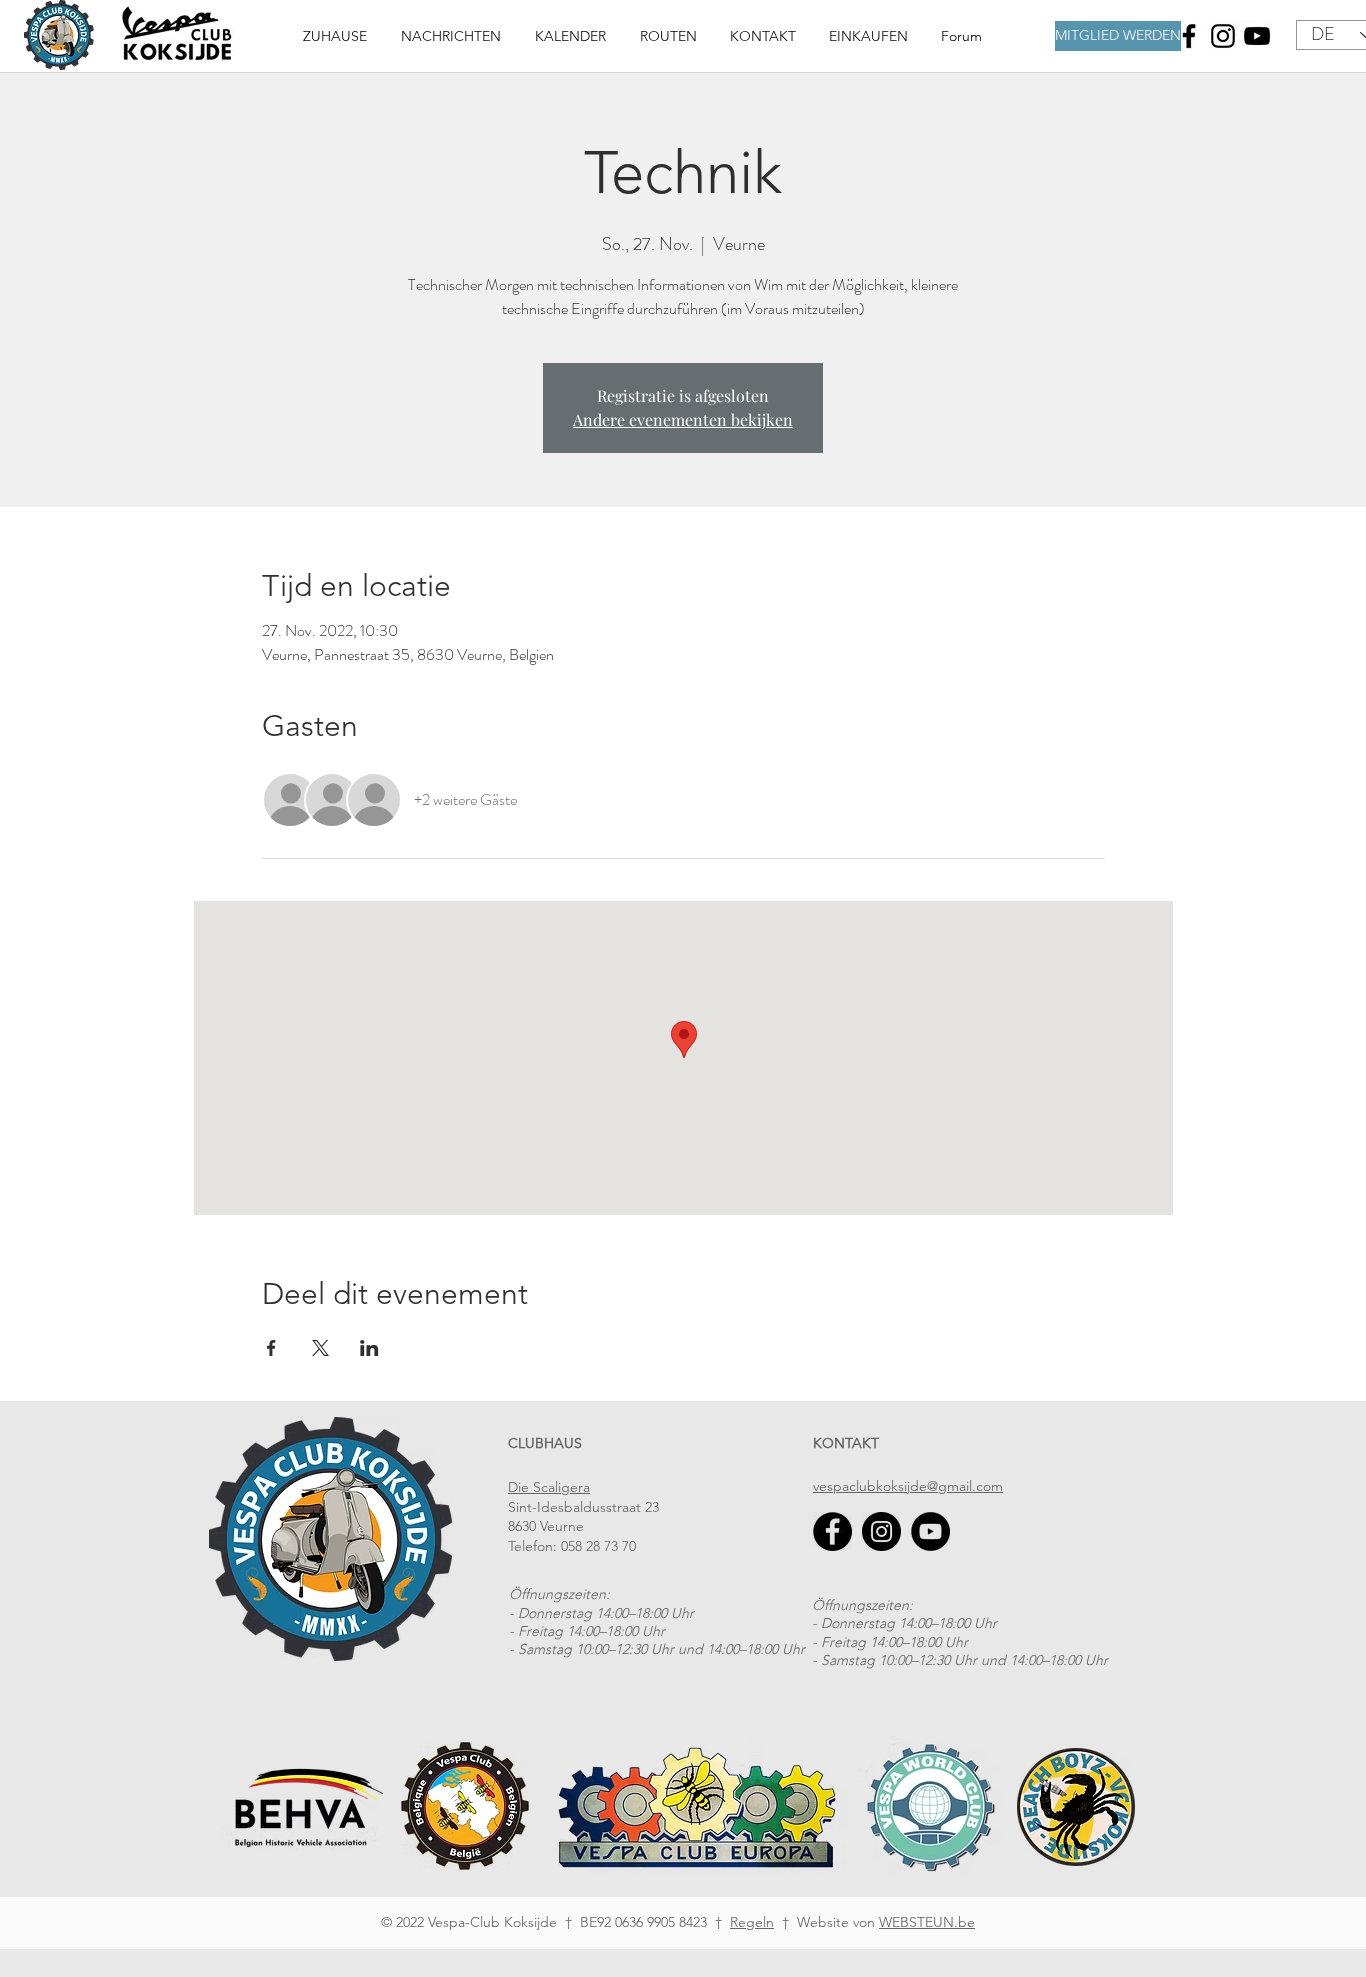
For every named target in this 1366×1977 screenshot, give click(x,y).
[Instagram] (1223, 36)
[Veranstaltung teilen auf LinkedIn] (369, 1348)
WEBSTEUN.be (927, 1922)
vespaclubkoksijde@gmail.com (908, 1486)
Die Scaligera (549, 1487)
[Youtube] (1257, 36)
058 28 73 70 (598, 1546)
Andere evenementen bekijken (683, 419)
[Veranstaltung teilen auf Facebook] (271, 1348)
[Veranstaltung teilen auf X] (320, 1348)
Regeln (752, 1922)
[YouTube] (930, 1531)
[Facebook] (1189, 36)
